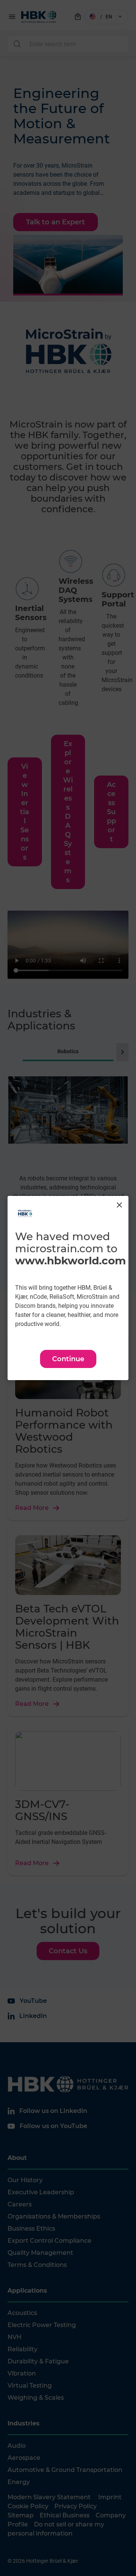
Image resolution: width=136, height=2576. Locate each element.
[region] (68, 1288)
